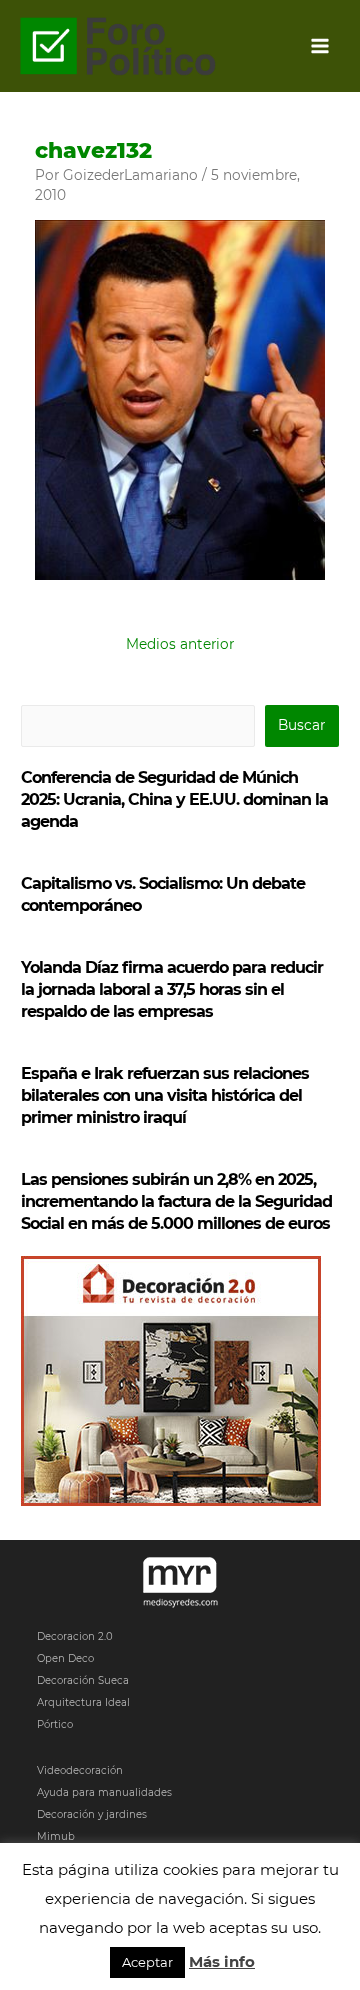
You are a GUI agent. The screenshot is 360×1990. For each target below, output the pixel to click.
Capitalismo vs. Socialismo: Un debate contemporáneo (163, 894)
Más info (222, 1961)
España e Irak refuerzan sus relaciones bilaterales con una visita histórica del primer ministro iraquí (165, 1095)
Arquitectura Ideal (83, 1702)
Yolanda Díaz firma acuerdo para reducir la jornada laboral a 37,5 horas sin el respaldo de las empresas (172, 989)
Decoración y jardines (92, 1814)
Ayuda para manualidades (104, 1792)
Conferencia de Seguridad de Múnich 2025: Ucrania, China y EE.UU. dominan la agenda (174, 799)
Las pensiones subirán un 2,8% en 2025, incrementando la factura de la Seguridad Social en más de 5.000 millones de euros (176, 1201)
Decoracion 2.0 (75, 1636)
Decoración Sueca (83, 1680)
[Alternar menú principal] (320, 46)
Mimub (56, 1836)
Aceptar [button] (147, 1962)
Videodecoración (80, 1770)
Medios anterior (180, 644)
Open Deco (65, 1658)
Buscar (301, 725)
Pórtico (55, 1724)
